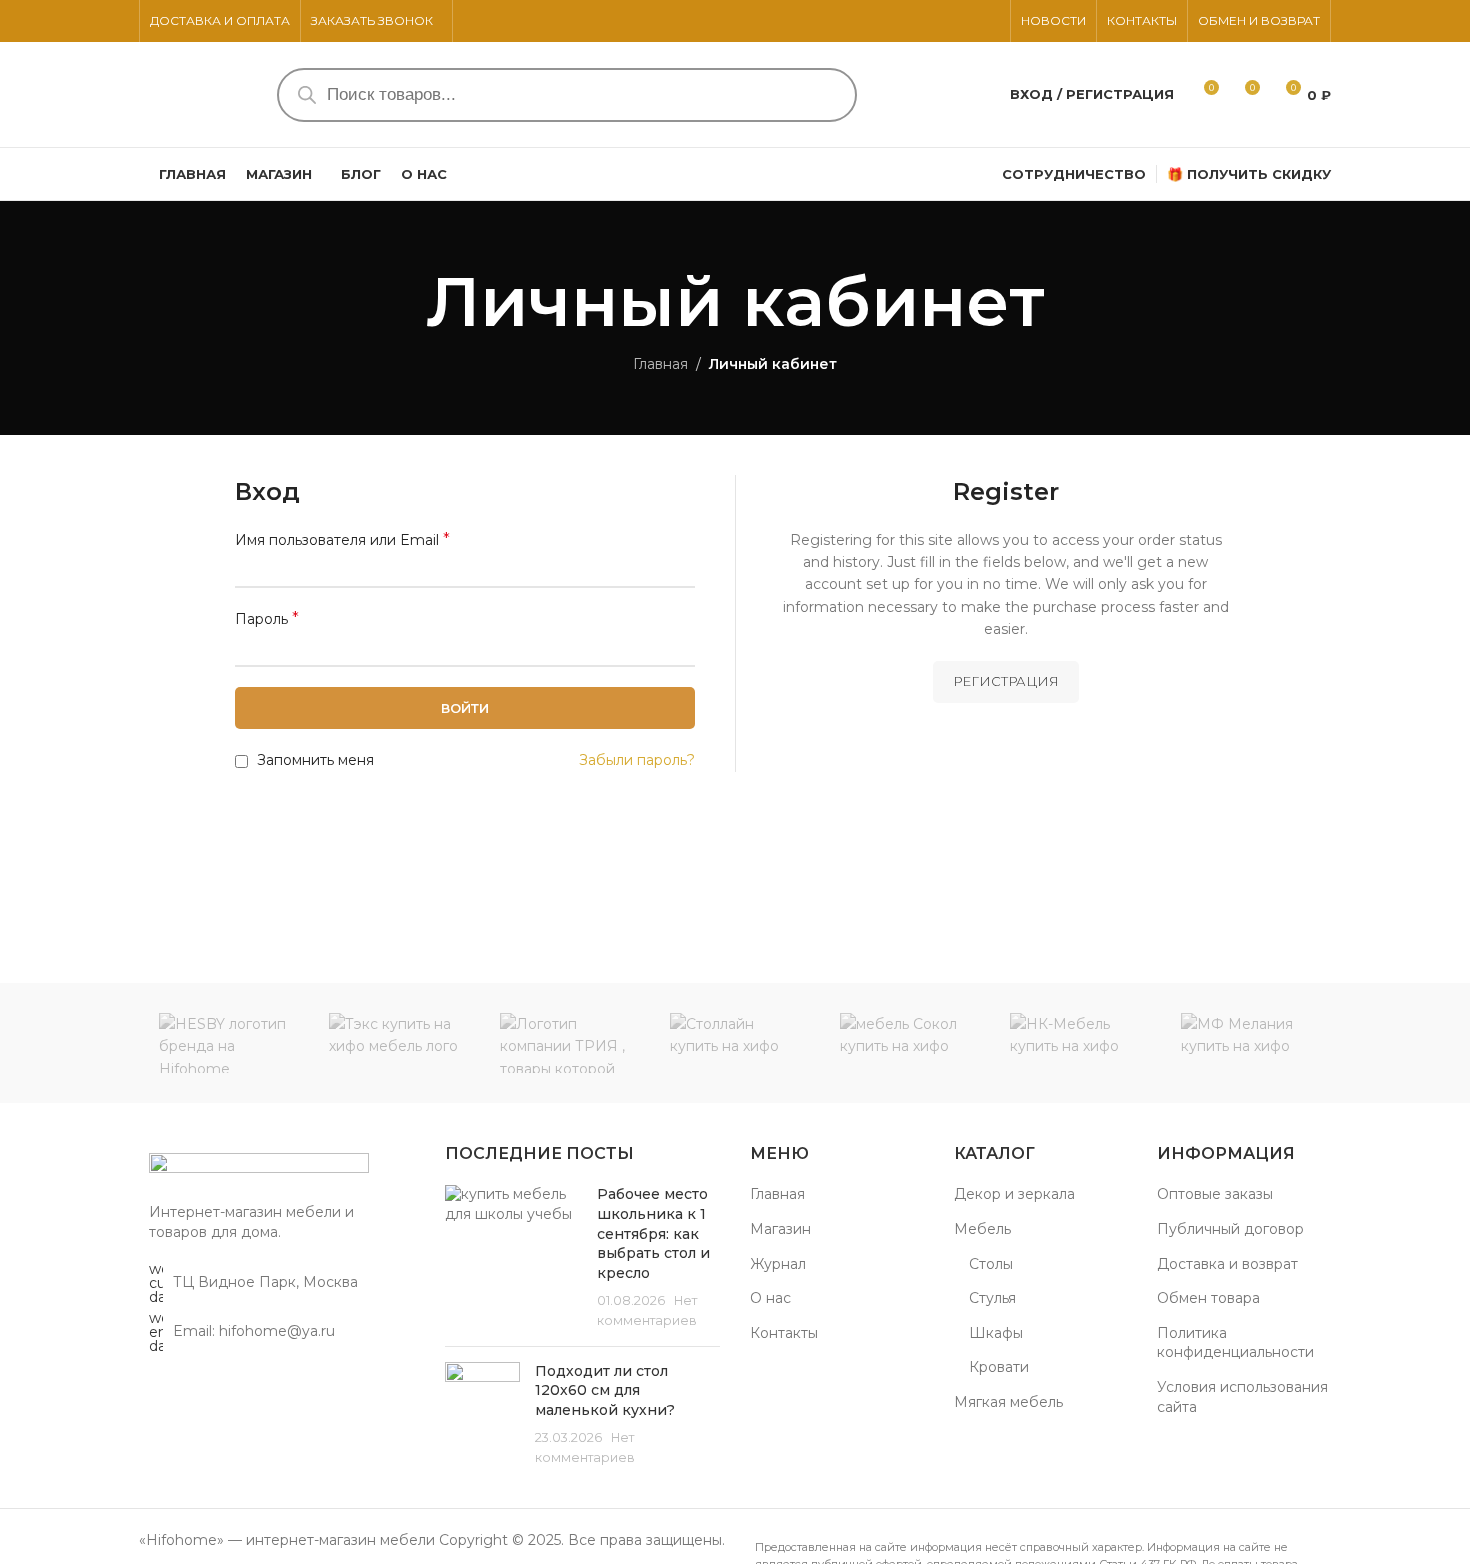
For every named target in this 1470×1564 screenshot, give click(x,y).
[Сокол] (905, 1043)
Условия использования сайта (1242, 1397)
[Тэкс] (394, 1043)
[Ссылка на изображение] (259, 1167)
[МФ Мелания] (1246, 1043)
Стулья (992, 1298)
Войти (465, 708)
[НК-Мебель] (1075, 1043)
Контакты (784, 1333)
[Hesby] (224, 1043)
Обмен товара (1208, 1298)
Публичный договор (1230, 1229)
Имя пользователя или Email (342, 539)
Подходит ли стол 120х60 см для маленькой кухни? (605, 1390)
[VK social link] (988, 21)
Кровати (999, 1367)
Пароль (267, 618)
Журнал (778, 1264)
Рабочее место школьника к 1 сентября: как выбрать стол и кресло (653, 1233)
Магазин (780, 1229)
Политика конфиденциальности (1235, 1343)
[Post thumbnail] (514, 1257)
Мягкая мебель (1008, 1402)
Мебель (982, 1229)
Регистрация (1006, 681)
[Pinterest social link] (964, 21)
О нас (770, 1298)
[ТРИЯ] (565, 1043)
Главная (660, 364)
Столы (991, 1264)
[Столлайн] (735, 1043)
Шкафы (996, 1333)
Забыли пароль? (637, 760)
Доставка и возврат (1227, 1264)
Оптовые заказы (1215, 1194)
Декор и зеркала (1014, 1194)
